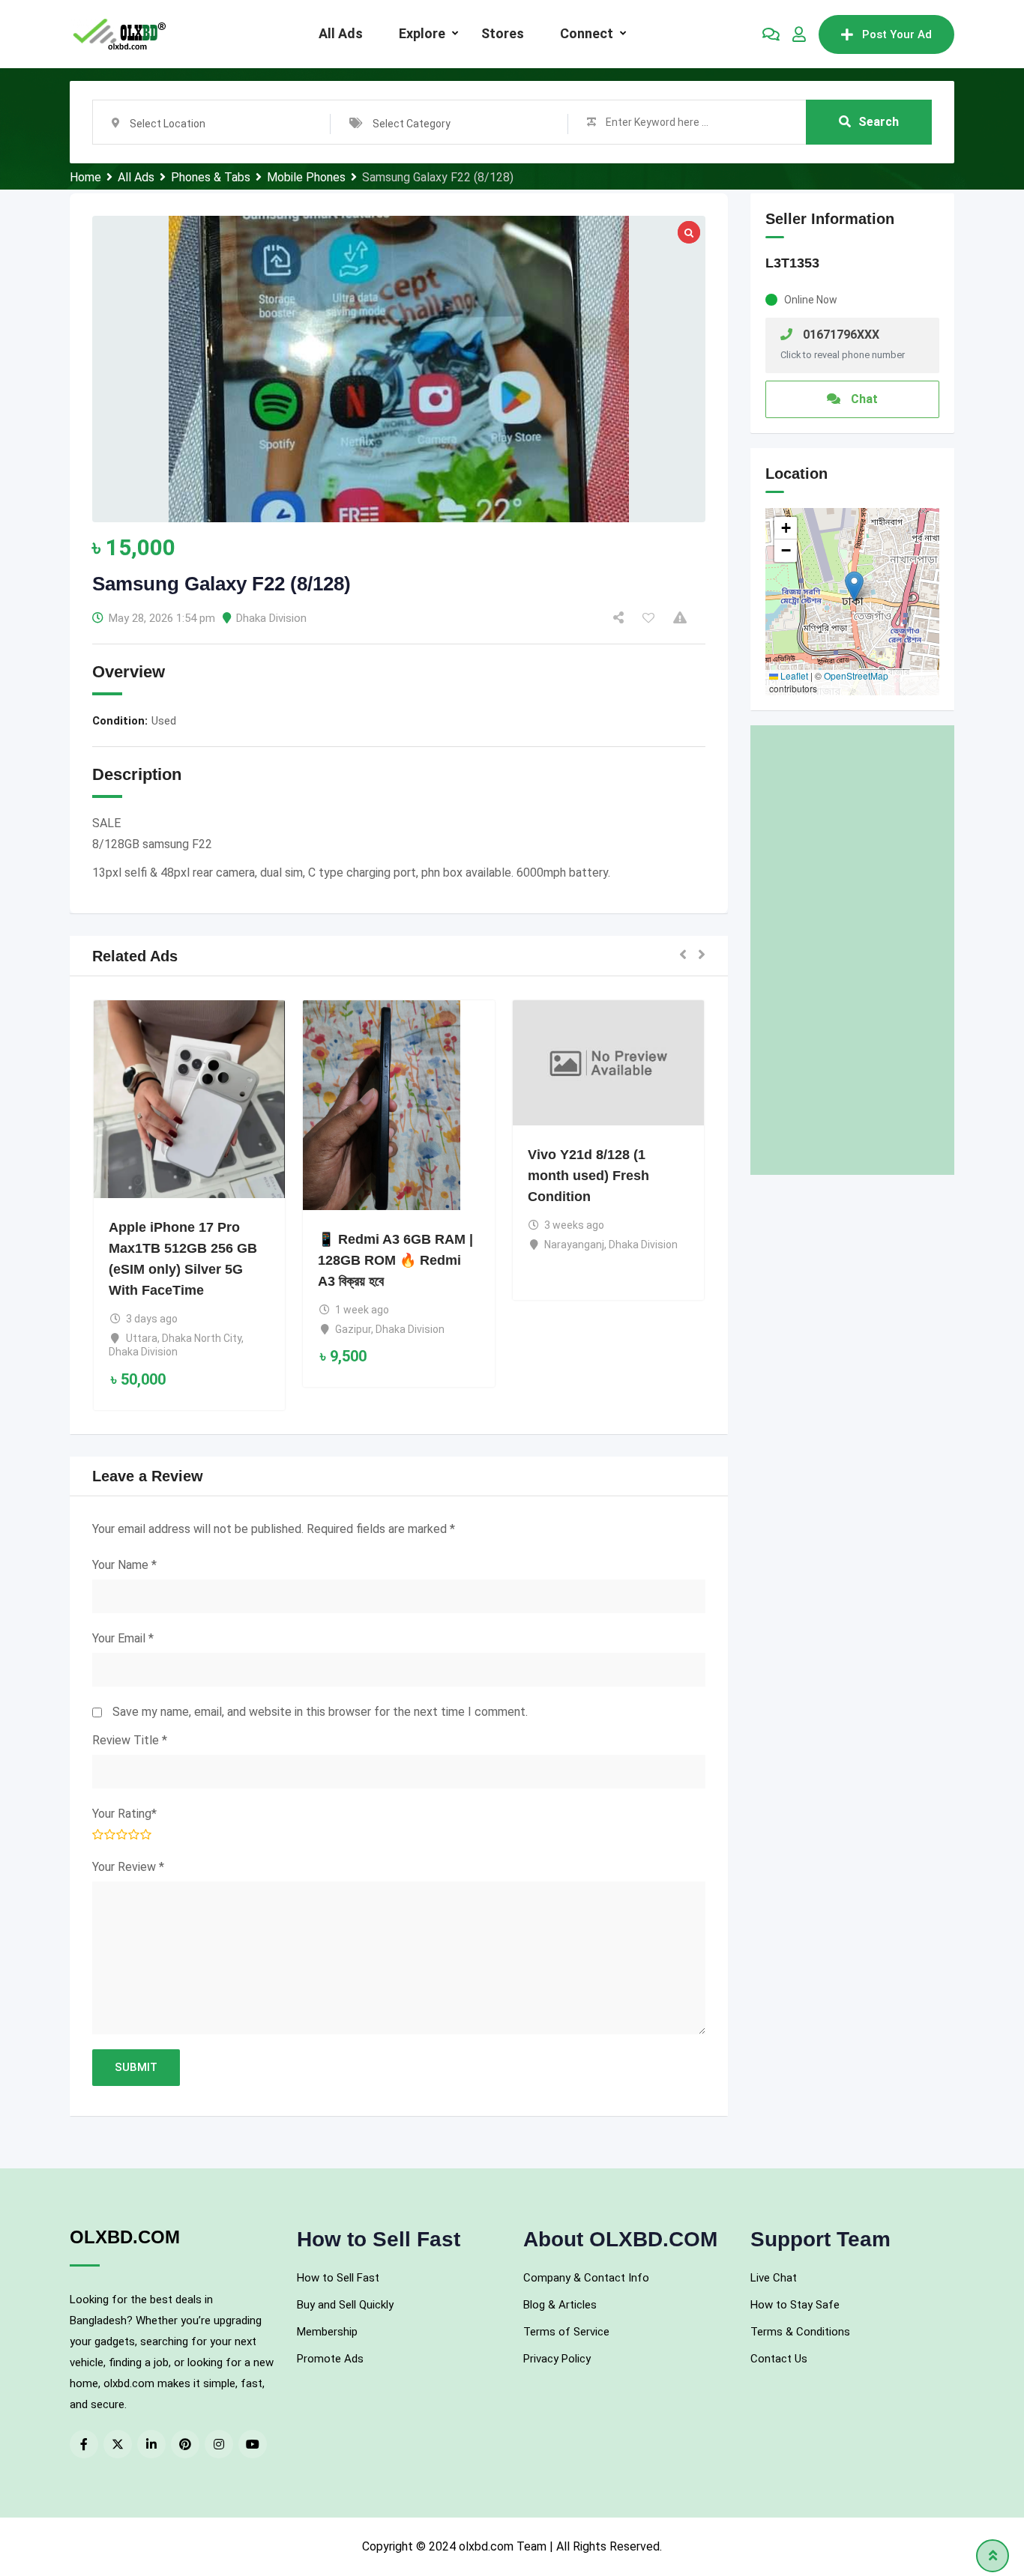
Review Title (130, 1740)
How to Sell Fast (338, 2278)
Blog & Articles (560, 2305)
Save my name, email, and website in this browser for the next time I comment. (320, 1712)
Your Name (124, 1565)
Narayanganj (574, 1245)
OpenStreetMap (856, 675)
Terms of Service (566, 2332)
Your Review (128, 1867)
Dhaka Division (271, 618)
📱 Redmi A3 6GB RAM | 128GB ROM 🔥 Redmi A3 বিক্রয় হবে (395, 1260)
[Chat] (771, 34)
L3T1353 (792, 263)
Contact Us (779, 2359)
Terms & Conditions (800, 2332)
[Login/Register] (799, 34)
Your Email (123, 1638)
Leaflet (793, 675)
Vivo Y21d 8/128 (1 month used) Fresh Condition (588, 1176)
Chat (863, 399)
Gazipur (353, 1329)
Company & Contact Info (586, 2278)
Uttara (142, 1338)
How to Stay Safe (795, 2305)
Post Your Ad (897, 34)
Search (879, 122)
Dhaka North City (202, 1338)
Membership (327, 2332)
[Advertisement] (853, 950)
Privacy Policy (557, 2359)
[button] (683, 956)
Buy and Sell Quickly (345, 2305)
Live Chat (774, 2278)
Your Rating (124, 1814)
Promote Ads (330, 2359)
